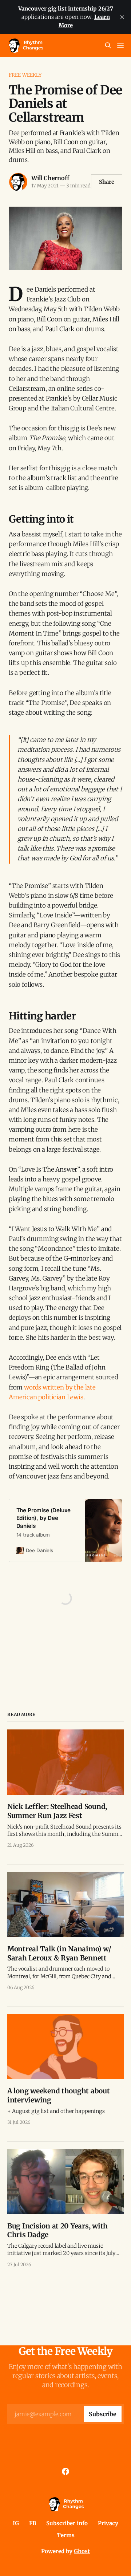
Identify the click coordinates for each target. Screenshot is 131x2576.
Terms (66, 2535)
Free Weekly (25, 75)
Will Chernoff (50, 178)
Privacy (108, 2523)
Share (107, 182)
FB (33, 2523)
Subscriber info (67, 2523)
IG (16, 2523)
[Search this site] (108, 45)
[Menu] (120, 45)
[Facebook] (65, 2471)
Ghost (82, 2551)
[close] (122, 17)
